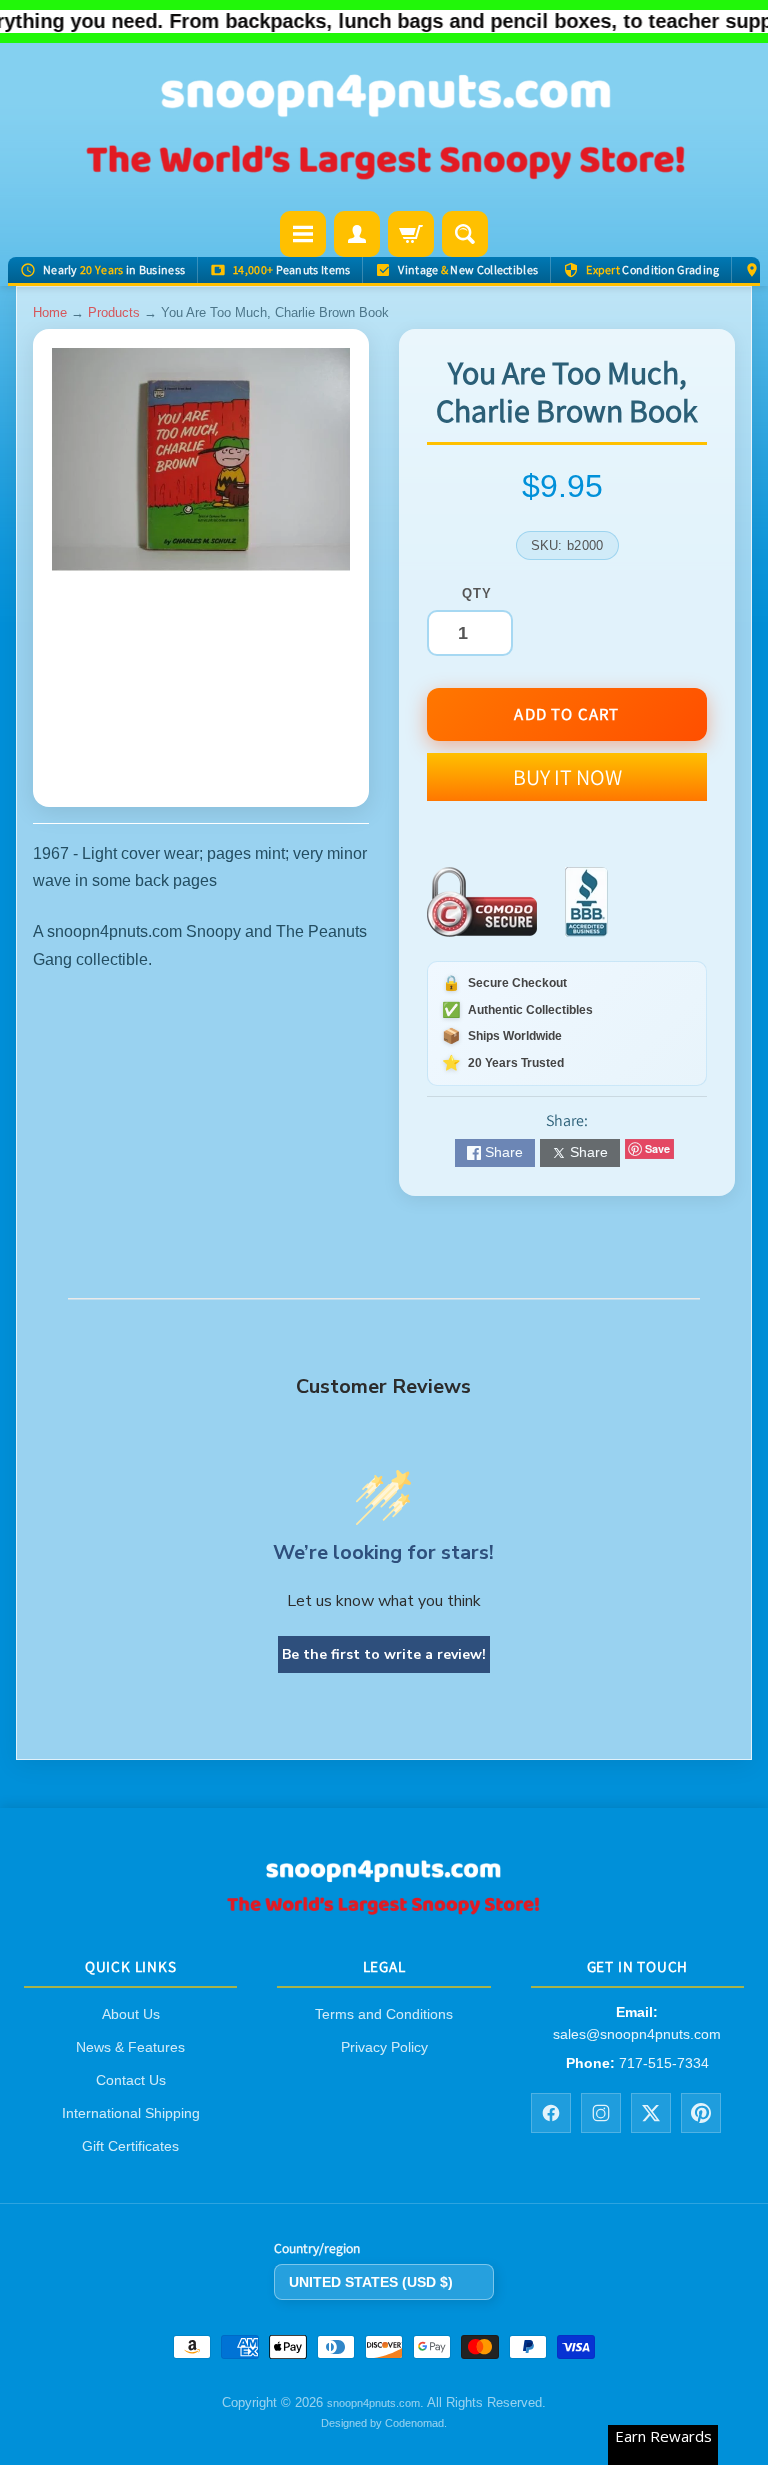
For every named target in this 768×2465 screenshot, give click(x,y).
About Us (131, 2014)
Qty (476, 593)
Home (50, 312)
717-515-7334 (664, 2063)
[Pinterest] (701, 2113)
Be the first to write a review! (384, 1654)
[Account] (357, 234)
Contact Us (131, 2080)
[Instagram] (601, 2113)
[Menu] (303, 234)
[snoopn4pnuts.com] (384, 129)
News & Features (130, 2047)
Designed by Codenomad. (384, 2423)
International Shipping (131, 2113)
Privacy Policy (384, 2047)
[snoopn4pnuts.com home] (384, 1908)
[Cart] (411, 234)
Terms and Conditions (384, 2014)
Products (114, 312)
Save (657, 1148)
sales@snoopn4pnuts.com (637, 2033)
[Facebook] (551, 2113)
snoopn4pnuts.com (373, 2403)
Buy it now (567, 777)
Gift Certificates (130, 2146)
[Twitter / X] (651, 2113)
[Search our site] (465, 234)
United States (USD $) (371, 2281)
